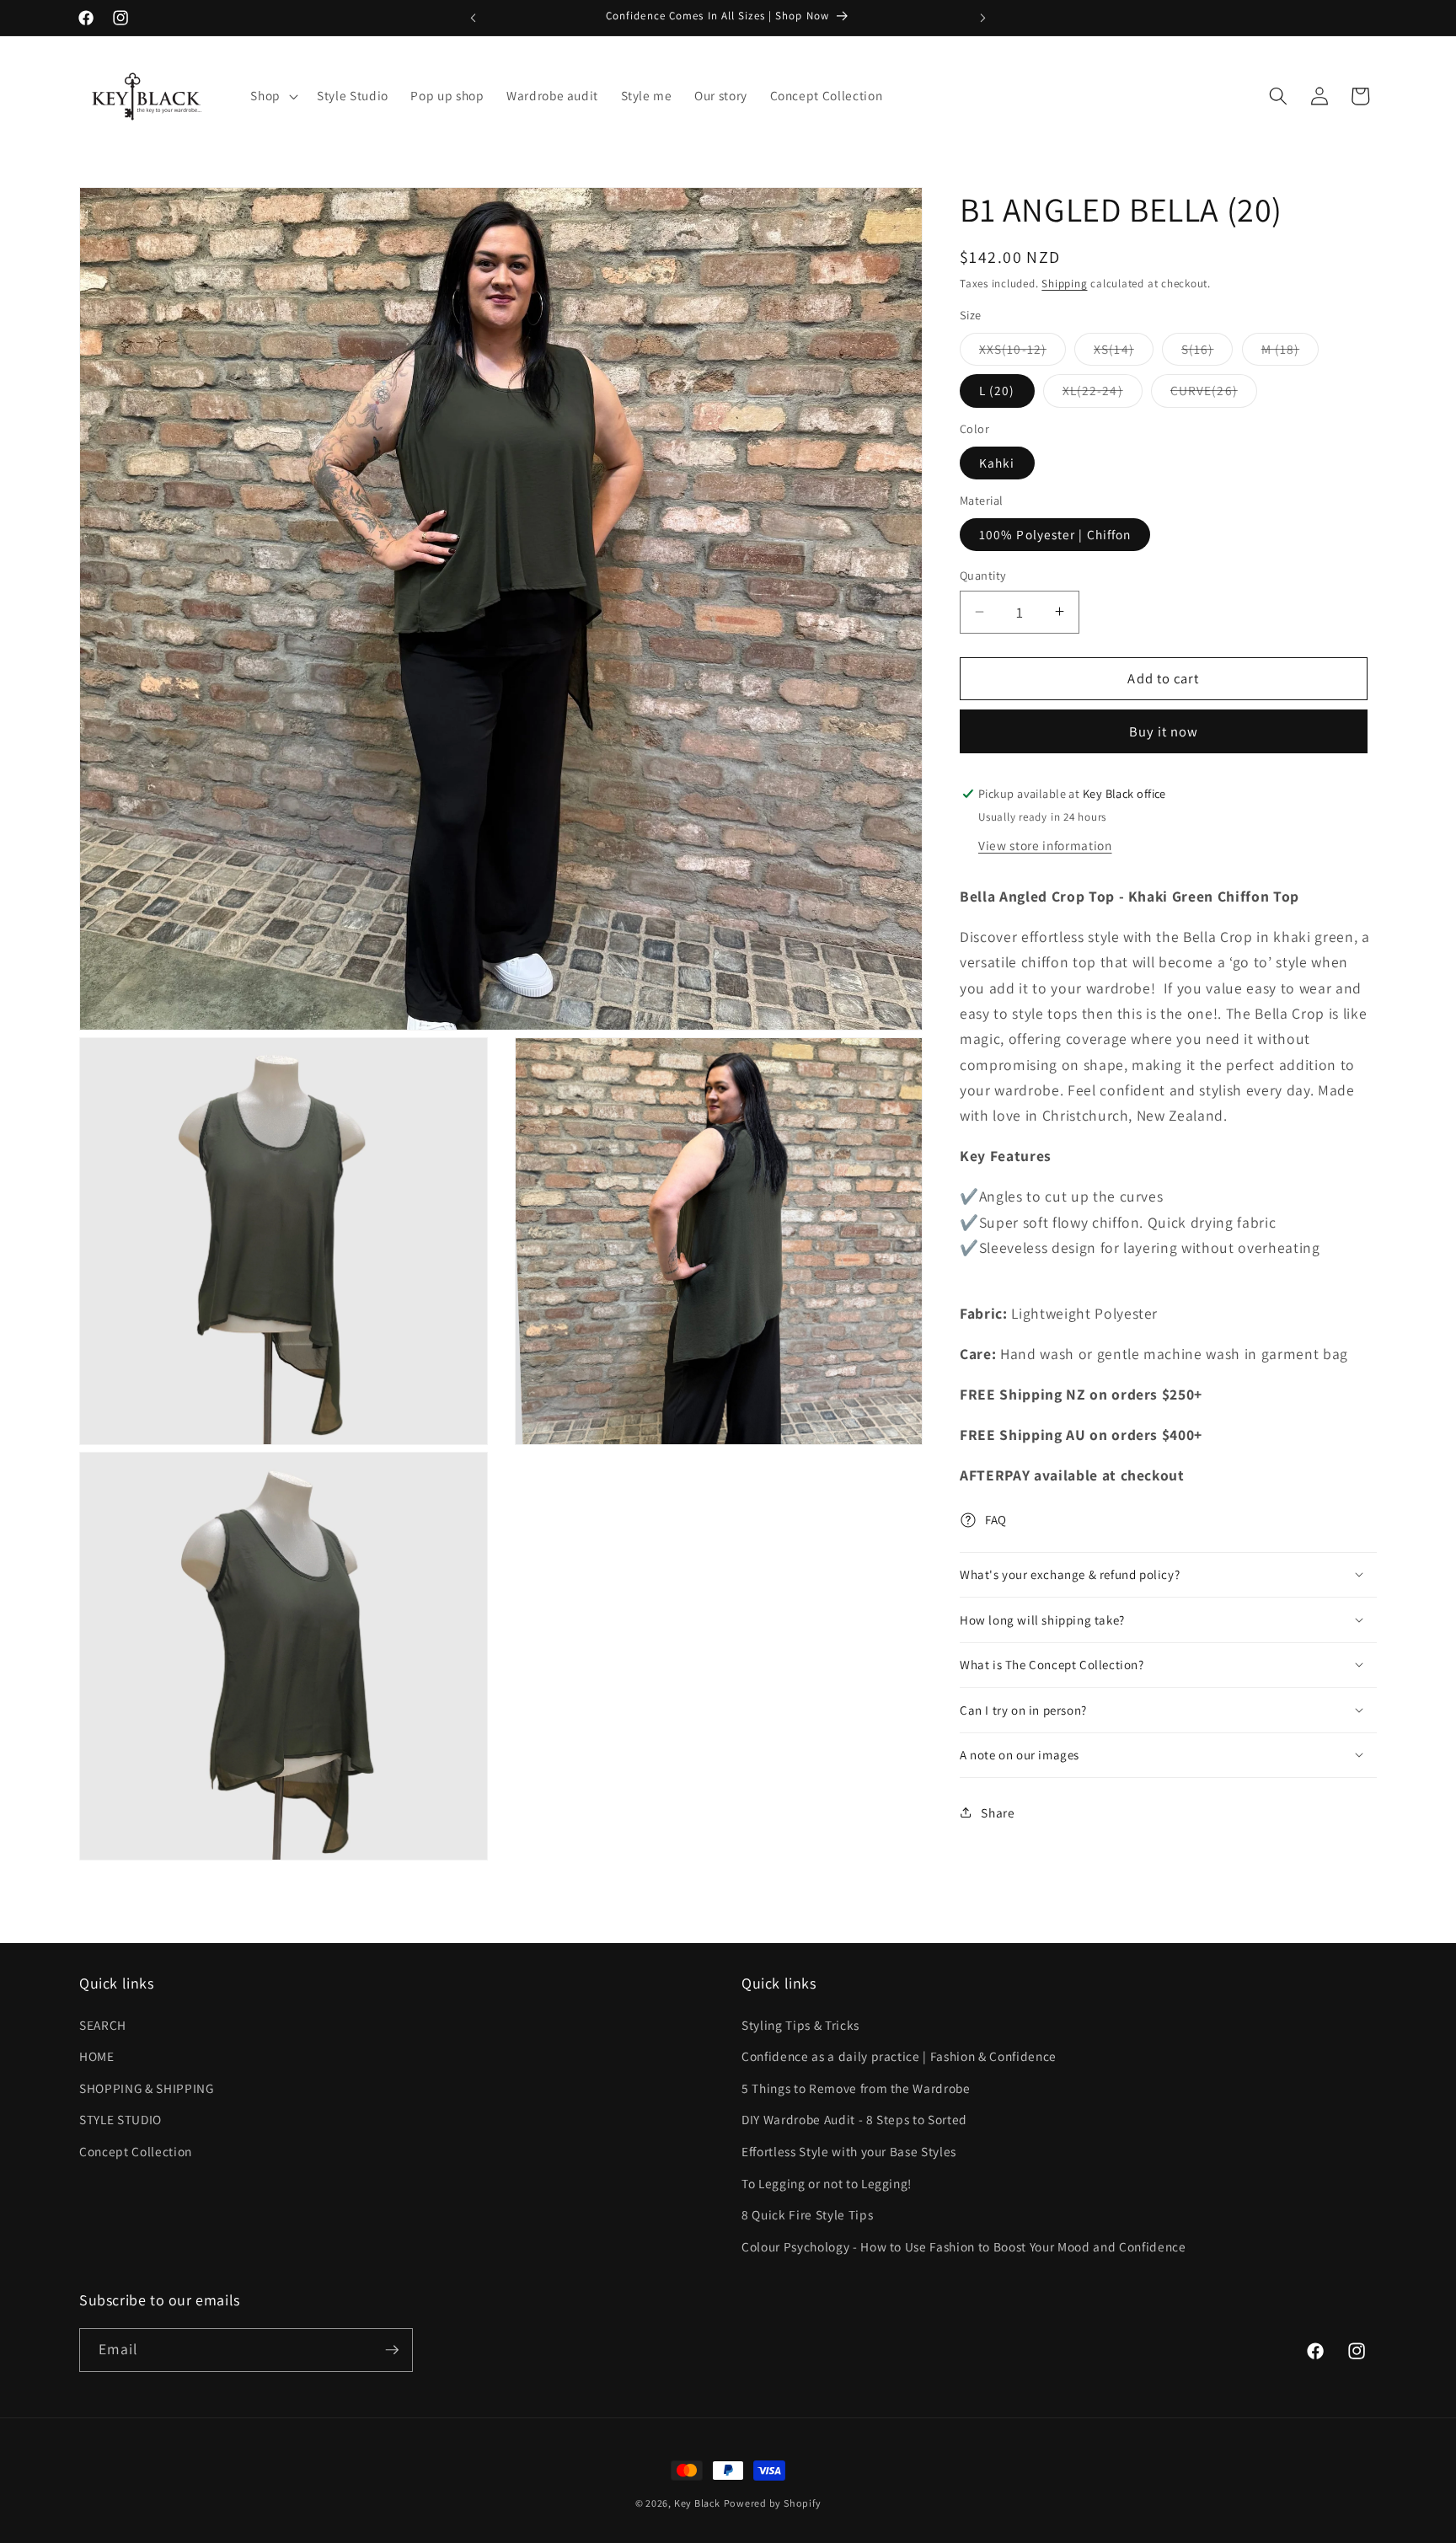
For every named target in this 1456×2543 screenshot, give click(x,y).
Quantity (983, 575)
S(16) (1207, 352)
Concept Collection (136, 2151)
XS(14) (1124, 352)
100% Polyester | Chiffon (1055, 534)
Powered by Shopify (773, 2503)
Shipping (1064, 284)
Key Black (697, 2503)
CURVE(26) (1214, 394)
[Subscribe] (392, 2350)
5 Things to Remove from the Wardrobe (856, 2087)
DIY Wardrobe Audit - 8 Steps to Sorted (854, 2119)
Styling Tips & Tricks (800, 2024)
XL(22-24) (1103, 394)
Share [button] (998, 1812)
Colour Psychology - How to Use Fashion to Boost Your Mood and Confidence (964, 2246)
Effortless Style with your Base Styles (849, 2151)
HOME (97, 2056)
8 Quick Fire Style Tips (807, 2214)
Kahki (997, 462)
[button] (273, 96)
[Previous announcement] (474, 18)
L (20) (997, 390)
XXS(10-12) (1022, 352)
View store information (1045, 844)
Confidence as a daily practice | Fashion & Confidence (899, 2056)
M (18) (1290, 352)
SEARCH (103, 2024)
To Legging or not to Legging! (827, 2182)
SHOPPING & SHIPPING (147, 2087)
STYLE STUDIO (120, 2119)
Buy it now (1164, 731)
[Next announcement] (983, 18)
